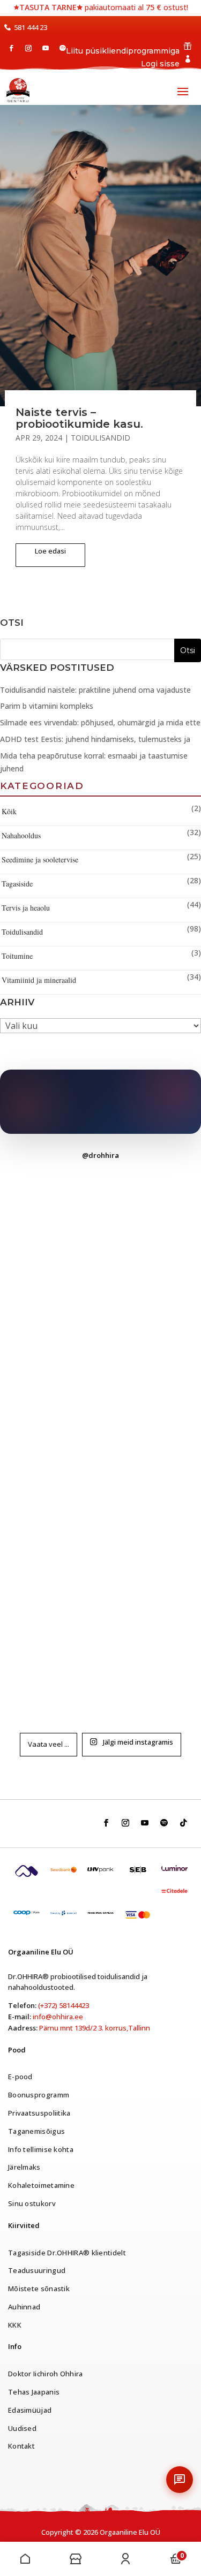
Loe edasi (50, 551)
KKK (15, 2325)
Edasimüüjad (30, 2410)
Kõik (9, 811)
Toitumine (17, 956)
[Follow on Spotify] (63, 48)
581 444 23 (31, 27)
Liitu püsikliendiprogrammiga (123, 51)
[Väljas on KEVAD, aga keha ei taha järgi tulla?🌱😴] (101, 1551)
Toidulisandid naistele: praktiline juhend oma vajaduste (95, 690)
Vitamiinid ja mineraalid (39, 980)
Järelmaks (24, 2167)
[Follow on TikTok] (183, 1823)
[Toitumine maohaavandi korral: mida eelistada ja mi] (101, 1444)
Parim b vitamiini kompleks (47, 706)
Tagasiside (17, 884)
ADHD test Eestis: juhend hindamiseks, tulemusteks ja (95, 739)
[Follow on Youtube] (46, 48)
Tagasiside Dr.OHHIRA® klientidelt (67, 2253)
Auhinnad (24, 2307)
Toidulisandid (100, 438)
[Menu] (25, 2559)
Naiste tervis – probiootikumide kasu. (79, 418)
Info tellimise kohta (41, 2149)
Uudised (22, 2428)
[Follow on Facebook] (11, 48)
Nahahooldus (21, 835)
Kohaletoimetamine (41, 2185)
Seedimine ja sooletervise (40, 859)
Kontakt (21, 2446)
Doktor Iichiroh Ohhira (46, 2374)
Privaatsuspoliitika (39, 2113)
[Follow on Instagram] (28, 48)
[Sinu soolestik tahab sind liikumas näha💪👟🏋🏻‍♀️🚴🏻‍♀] (101, 1231)
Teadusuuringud (37, 2270)
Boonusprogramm (39, 2095)
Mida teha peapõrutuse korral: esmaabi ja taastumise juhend (94, 762)
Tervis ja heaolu (26, 908)
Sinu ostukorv (32, 2203)
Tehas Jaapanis (34, 2392)
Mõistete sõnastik (39, 2289)
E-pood (20, 2077)
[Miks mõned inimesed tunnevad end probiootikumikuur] (101, 1657)
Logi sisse (160, 64)
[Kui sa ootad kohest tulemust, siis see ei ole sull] (101, 1338)
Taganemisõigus (36, 2131)
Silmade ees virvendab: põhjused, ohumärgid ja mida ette (100, 722)
